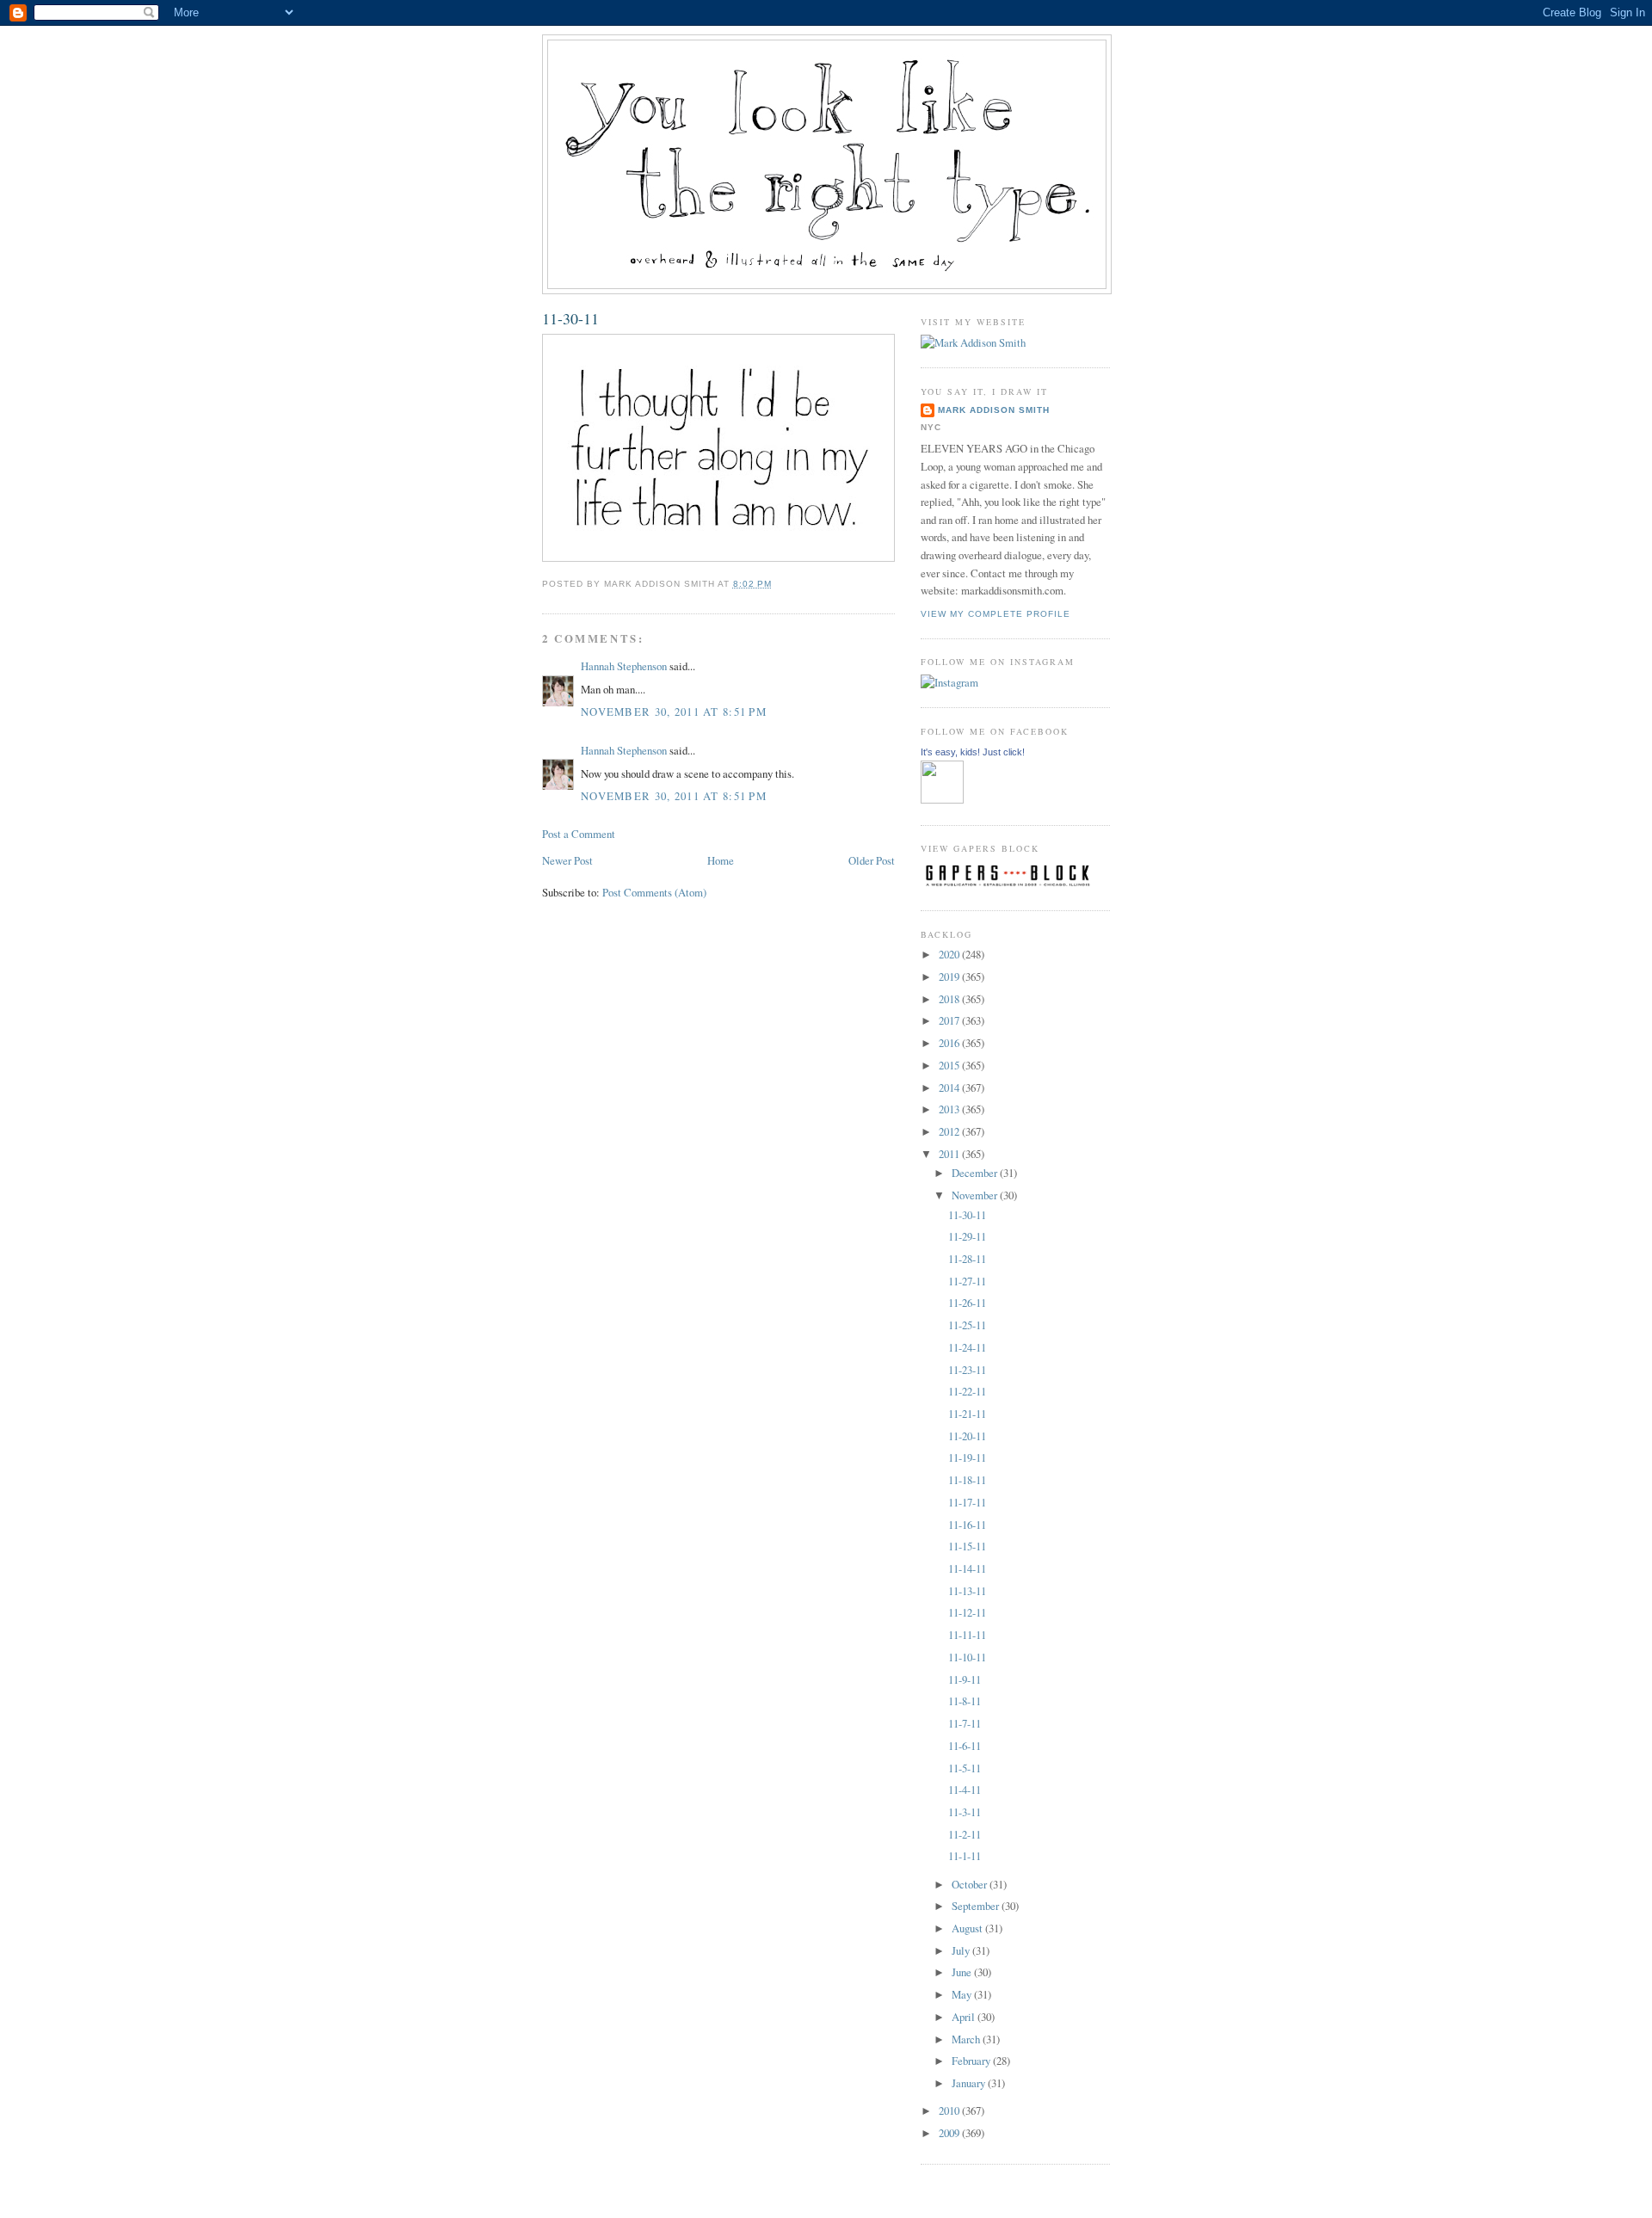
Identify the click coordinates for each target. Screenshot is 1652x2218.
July (962, 1950)
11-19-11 (967, 1457)
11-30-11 (570, 318)
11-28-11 (967, 1259)
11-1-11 (965, 1856)
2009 (950, 2133)
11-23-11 (967, 1370)
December (976, 1173)
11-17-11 (967, 1502)
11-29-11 (967, 1236)
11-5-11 (965, 1768)
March (967, 2039)
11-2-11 (965, 1834)
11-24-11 (967, 1347)
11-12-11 (967, 1612)
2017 (950, 1020)
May (963, 1994)
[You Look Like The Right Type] (942, 799)
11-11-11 (967, 1635)
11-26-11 (967, 1303)
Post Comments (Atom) (654, 892)
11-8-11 (965, 1701)
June (963, 1972)
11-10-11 (967, 1657)
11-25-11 (967, 1325)
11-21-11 (967, 1414)
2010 (950, 2110)
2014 (950, 1087)
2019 (950, 977)
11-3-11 (965, 1812)
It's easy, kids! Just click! (973, 752)
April (965, 2017)
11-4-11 (965, 1790)
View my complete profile (996, 614)
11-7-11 (965, 1723)
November (976, 1195)
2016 (950, 1043)
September (977, 1906)
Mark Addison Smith (994, 410)
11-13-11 (967, 1591)
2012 (950, 1131)
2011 (950, 1154)
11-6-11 (965, 1746)
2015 (950, 1065)
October (971, 1884)
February (972, 2061)
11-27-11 (967, 1281)
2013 (950, 1109)
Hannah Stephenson (624, 666)
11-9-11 (965, 1679)
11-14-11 (967, 1568)
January (970, 2083)
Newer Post (567, 860)
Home (721, 860)
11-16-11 (967, 1525)
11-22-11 (967, 1391)
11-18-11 (967, 1480)
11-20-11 (967, 1436)
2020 (950, 954)
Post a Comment (579, 834)
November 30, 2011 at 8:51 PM (674, 712)
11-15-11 (967, 1546)
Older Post (872, 860)
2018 (950, 999)
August (968, 1928)
